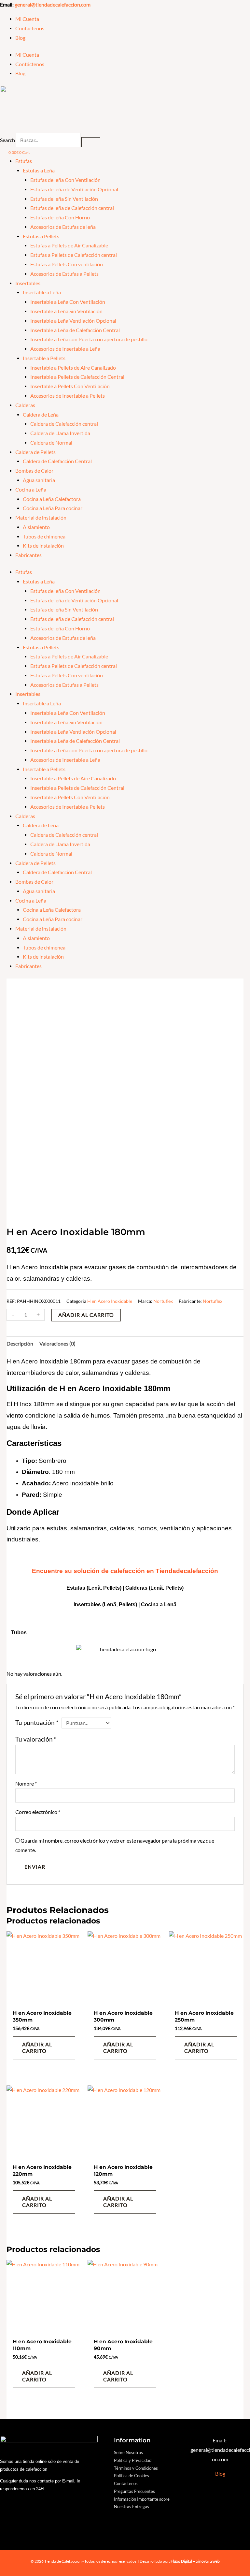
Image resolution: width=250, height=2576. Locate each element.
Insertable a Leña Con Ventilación (68, 302)
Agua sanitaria (39, 480)
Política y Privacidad (133, 2460)
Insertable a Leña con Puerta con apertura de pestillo (89, 339)
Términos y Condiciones (136, 2468)
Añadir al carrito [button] (37, 2048)
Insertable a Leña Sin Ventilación (66, 311)
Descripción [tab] (20, 1344)
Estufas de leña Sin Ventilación (64, 199)
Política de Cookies (132, 2476)
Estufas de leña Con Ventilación (65, 180)
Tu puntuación (37, 1723)
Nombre (26, 1784)
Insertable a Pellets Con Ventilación (70, 386)
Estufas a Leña (39, 170)
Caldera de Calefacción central (64, 424)
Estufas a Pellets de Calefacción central (74, 255)
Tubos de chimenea (44, 537)
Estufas (24, 161)
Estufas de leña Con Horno (60, 217)
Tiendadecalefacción (187, 1571)
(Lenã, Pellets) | (122, 1604)
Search (7, 140)
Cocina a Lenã (159, 1604)
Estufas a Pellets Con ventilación (67, 264)
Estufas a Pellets (41, 236)
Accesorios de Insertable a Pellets (68, 396)
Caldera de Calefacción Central (57, 461)
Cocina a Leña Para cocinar (53, 508)
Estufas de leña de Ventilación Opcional (74, 189)
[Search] (91, 142)
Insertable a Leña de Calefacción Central (75, 330)
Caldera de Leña (41, 415)
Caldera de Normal (51, 443)
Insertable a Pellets (44, 358)
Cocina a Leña (31, 490)
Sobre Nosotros (128, 2452)
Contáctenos (30, 28)
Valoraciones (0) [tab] (57, 1344)
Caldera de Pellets (35, 452)
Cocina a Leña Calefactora (52, 499)
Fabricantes (28, 555)
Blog (20, 38)
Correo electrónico (38, 1812)
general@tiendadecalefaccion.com (53, 5)
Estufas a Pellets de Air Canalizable (69, 245)
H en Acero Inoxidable (110, 1301)
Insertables (28, 283)
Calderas (25, 405)
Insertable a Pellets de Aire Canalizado (73, 368)
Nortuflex (163, 1301)
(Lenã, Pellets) (166, 1588)
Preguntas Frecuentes (134, 2491)
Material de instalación (41, 518)
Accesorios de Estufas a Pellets (64, 274)
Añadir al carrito (86, 1315)
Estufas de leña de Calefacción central (72, 208)
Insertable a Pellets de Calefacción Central (77, 377)
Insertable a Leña (42, 292)
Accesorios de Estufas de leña (63, 227)
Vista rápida (44, 2000)
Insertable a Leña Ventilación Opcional (73, 321)
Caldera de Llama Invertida (60, 433)
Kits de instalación (43, 546)
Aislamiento (36, 527)
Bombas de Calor (34, 471)
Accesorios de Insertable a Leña (65, 349)
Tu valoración (36, 1739)
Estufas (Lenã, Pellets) (94, 1588)
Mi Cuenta (27, 19)
